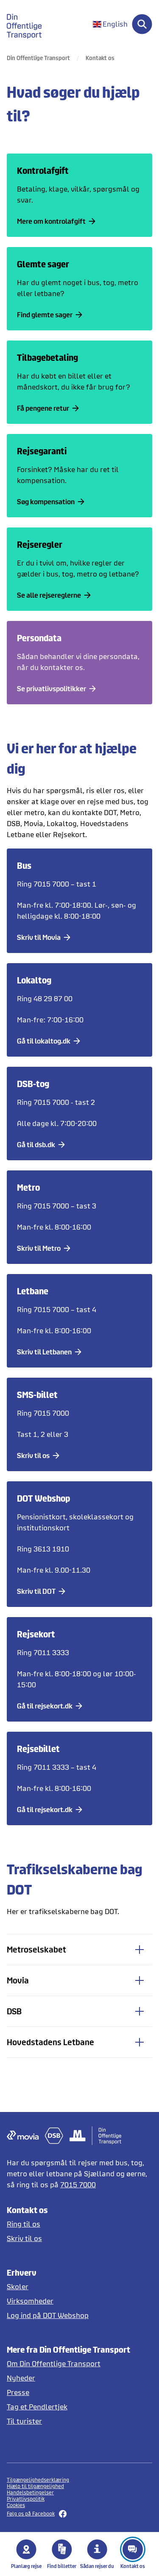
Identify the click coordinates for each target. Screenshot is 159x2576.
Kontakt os (133, 2566)
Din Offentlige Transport (38, 58)
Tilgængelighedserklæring (38, 2480)
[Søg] (142, 24)
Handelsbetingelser (30, 2492)
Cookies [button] (16, 2505)
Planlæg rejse (26, 2566)
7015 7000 (78, 2185)
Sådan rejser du (97, 2566)
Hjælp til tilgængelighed (35, 2486)
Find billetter (62, 2566)
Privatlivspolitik (26, 2499)
